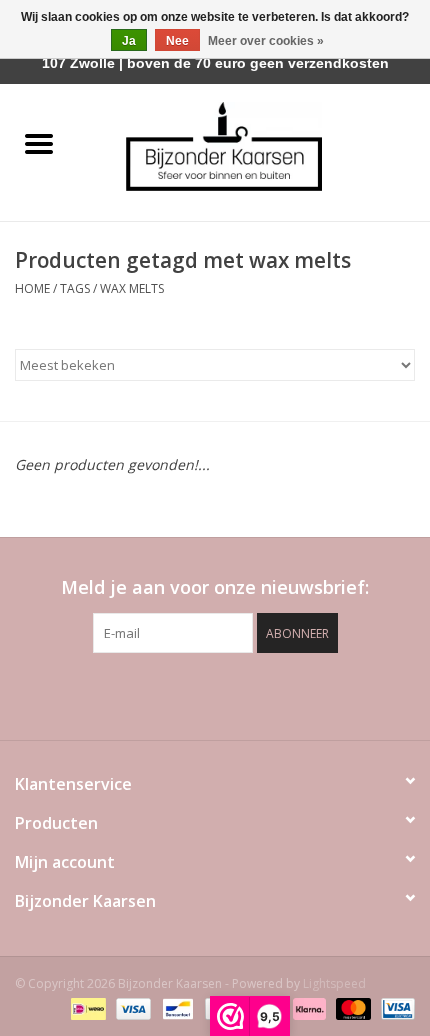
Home (32, 288)
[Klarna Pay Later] (307, 1008)
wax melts (132, 288)
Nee (177, 41)
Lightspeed (334, 983)
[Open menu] (39, 143)
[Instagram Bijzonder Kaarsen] (251, 694)
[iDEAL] (86, 1008)
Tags (75, 288)
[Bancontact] (176, 1008)
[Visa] (131, 1008)
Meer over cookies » (266, 41)
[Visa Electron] (394, 1008)
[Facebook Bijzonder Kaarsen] (179, 694)
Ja (129, 41)
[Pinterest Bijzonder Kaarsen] (215, 694)
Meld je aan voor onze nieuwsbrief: (215, 587)
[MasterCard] (351, 1008)
